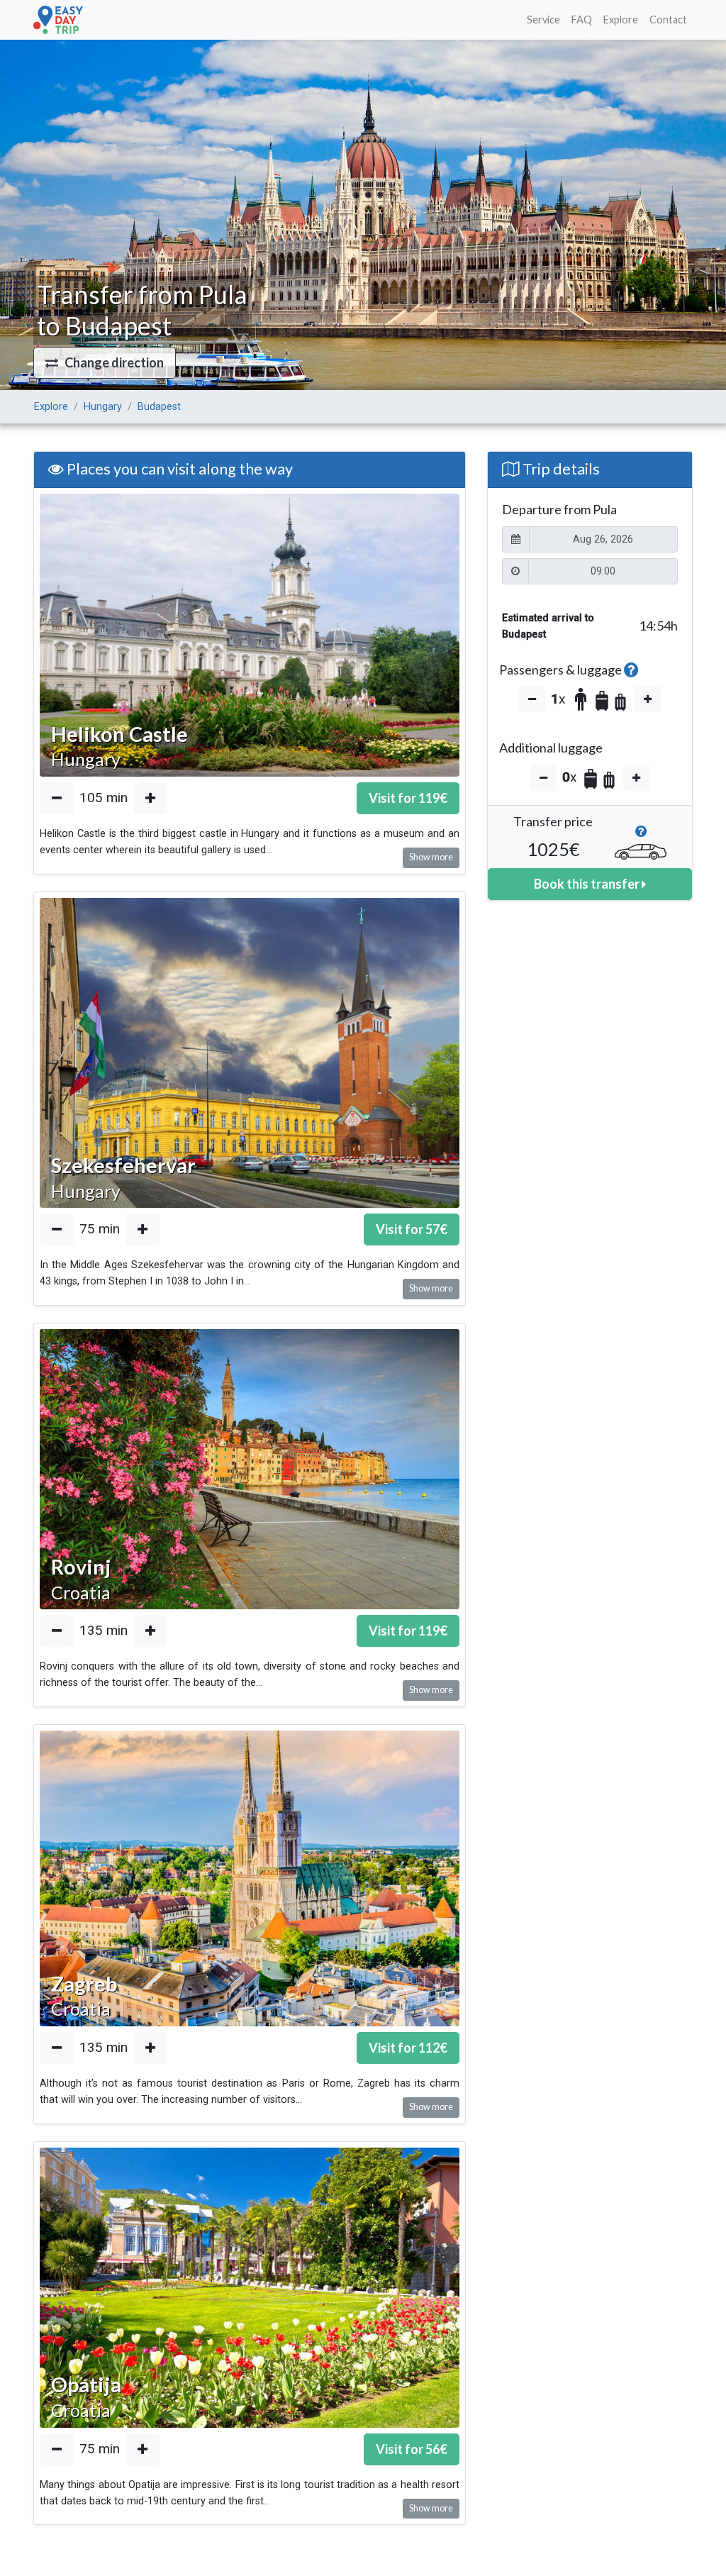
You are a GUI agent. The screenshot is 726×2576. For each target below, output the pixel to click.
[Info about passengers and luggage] (631, 670)
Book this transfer (588, 884)
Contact (668, 20)
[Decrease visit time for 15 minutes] (57, 798)
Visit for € (408, 798)
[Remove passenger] (532, 699)
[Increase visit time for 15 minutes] (150, 798)
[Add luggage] (636, 778)
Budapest (159, 407)
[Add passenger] (648, 699)
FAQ (582, 20)
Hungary (103, 407)
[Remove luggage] (543, 778)
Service (543, 20)
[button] (105, 363)
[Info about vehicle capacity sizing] (641, 835)
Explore (621, 20)
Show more (431, 857)
